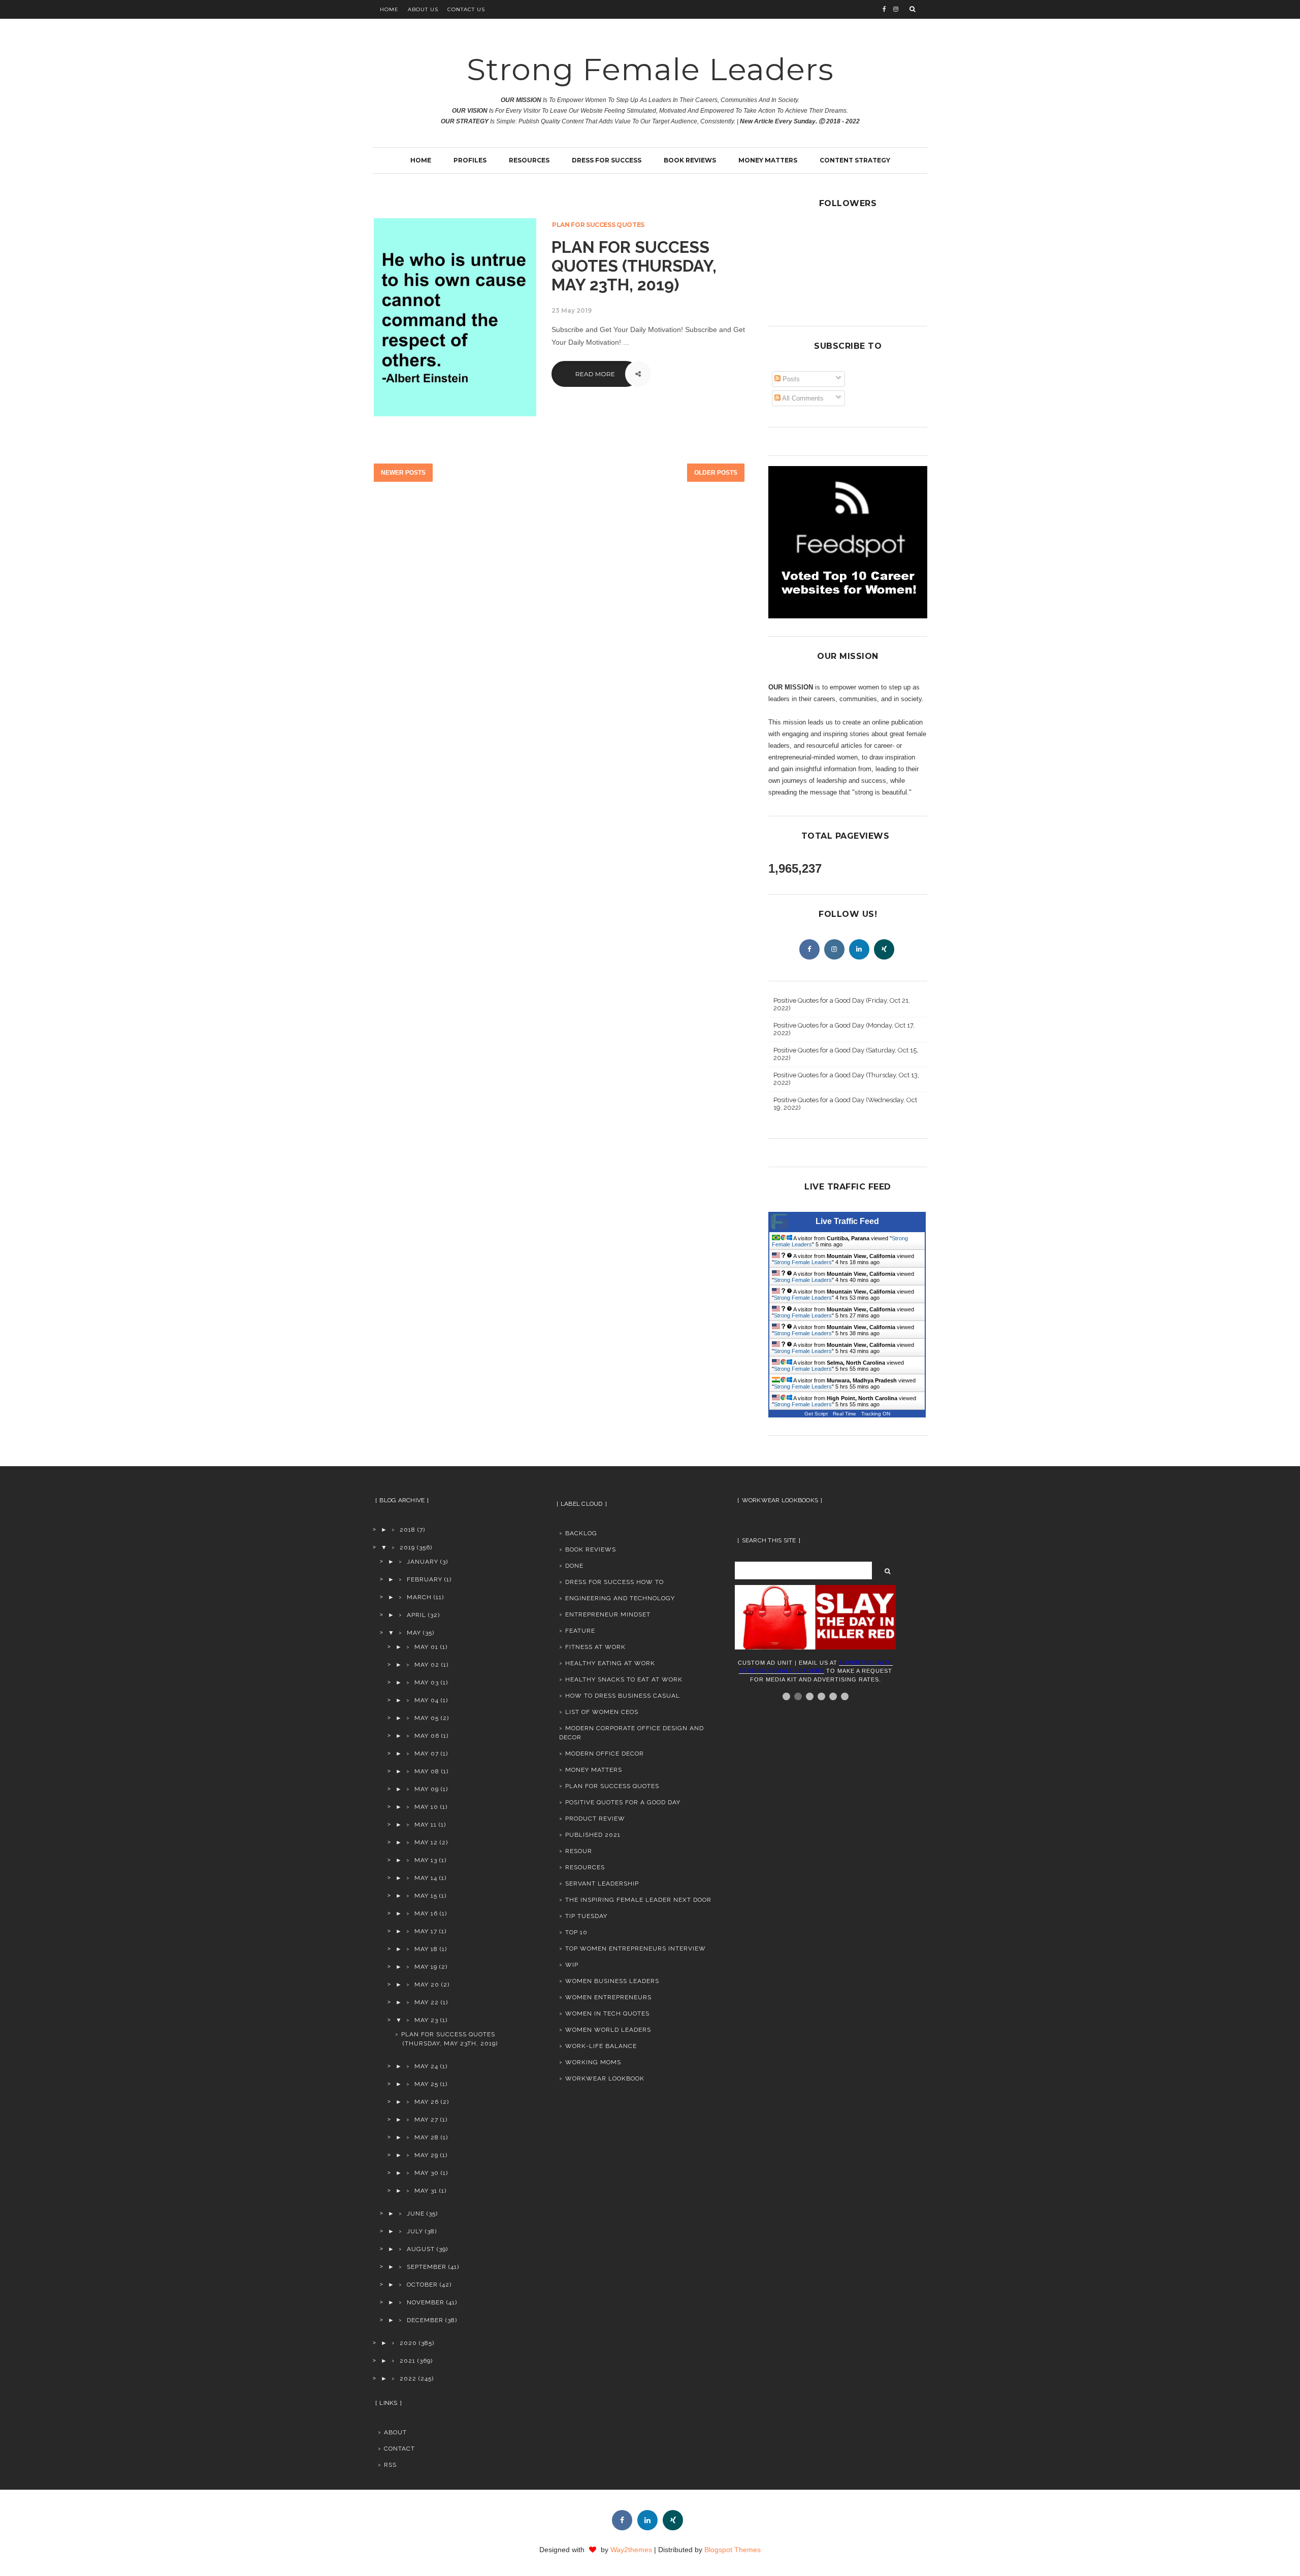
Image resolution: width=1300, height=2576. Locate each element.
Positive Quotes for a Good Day (623, 1802)
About (395, 2432)
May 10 (426, 1807)
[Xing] (884, 949)
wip (572, 1965)
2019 (407, 1547)
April (416, 1615)
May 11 (426, 1825)
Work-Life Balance (601, 2046)
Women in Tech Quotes (607, 2013)
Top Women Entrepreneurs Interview (636, 1948)
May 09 (427, 1789)
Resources (529, 160)
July (415, 2231)
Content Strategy (855, 160)
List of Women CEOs (602, 1712)
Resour (579, 1851)
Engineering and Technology (620, 1598)
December (425, 2320)
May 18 (426, 1949)
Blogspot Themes (733, 2550)
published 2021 (593, 1835)
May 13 (426, 1860)
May (414, 1633)
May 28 (427, 2137)
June (416, 2214)
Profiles (470, 160)
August (421, 2249)
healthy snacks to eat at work (624, 1679)
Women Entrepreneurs (608, 1997)
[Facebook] (809, 949)
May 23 (426, 2020)
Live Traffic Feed (847, 1221)
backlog (581, 1533)
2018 (408, 1530)
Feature (580, 1631)
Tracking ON (876, 1414)
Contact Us (466, 9)
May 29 (426, 2155)
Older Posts (716, 473)
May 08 (427, 1771)
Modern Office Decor (605, 1754)
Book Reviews (690, 160)
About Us (423, 9)
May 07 (427, 1754)
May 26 (427, 2102)
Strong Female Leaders (650, 69)
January (422, 1562)
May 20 (427, 1985)
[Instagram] (834, 949)
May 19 (426, 1967)
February (425, 1579)
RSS (390, 2465)
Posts (790, 379)
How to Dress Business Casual (623, 1696)
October (422, 2285)
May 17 (426, 1931)
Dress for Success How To (614, 1582)
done (574, 1566)
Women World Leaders (608, 2030)
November (426, 2302)
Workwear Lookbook (605, 2078)
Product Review (595, 1819)
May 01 (426, 1647)
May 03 (427, 1682)
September (427, 2267)
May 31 (426, 2191)
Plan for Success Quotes (598, 225)
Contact (399, 2449)
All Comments (802, 398)
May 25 (426, 2084)
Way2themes (631, 2550)
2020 (408, 2343)
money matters (594, 1770)
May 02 (427, 1665)
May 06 (427, 1736)
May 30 (427, 2173)
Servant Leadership (602, 1884)
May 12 (426, 1842)
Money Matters (768, 160)
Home (389, 9)
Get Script (816, 1414)
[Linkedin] (859, 949)
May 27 (426, 2120)
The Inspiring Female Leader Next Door (638, 1900)
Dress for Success (607, 160)
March (419, 1597)
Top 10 (576, 1932)
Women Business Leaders (612, 1981)
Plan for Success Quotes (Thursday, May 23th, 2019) (634, 266)
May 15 (426, 1896)
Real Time (844, 1414)
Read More (595, 374)
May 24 (426, 2066)
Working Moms (593, 2062)
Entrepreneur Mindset (608, 1614)
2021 (408, 2361)
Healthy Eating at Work (610, 1663)
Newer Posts (403, 473)
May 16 (426, 1913)
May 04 (427, 1700)
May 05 (427, 1718)
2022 (408, 2379)
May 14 (426, 1878)
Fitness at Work (595, 1647)
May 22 (427, 2002)
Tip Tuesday (586, 1916)
